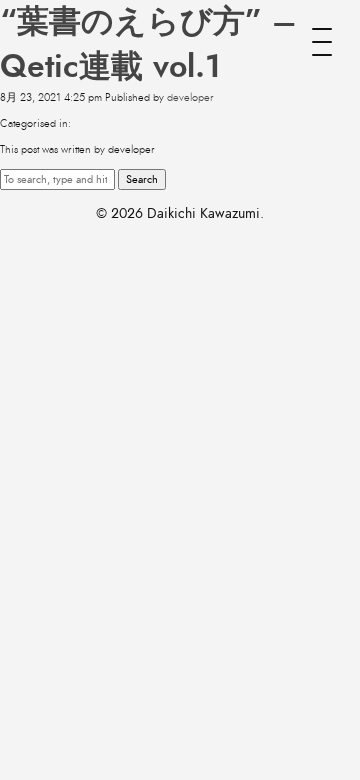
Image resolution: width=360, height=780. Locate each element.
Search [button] (142, 179)
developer (190, 97)
